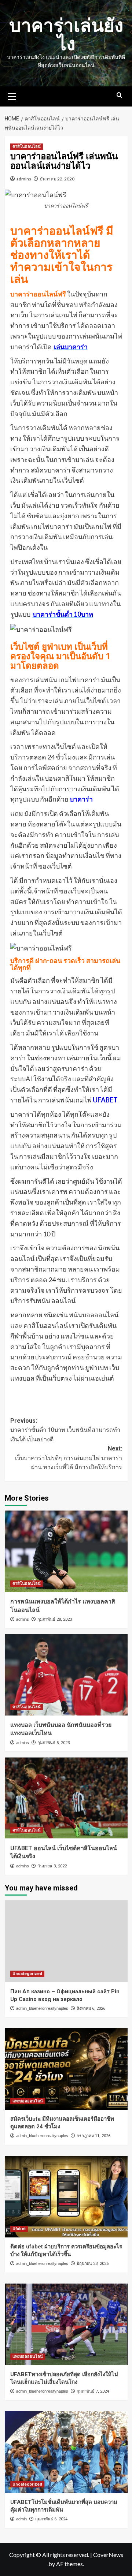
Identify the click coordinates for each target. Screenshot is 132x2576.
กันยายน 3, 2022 (52, 1866)
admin (21, 2519)
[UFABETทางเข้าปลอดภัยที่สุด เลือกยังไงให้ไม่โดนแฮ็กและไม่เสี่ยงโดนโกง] (66, 2324)
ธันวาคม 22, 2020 (57, 179)
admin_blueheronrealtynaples (42, 2008)
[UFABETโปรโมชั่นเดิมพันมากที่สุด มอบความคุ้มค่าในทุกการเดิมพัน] (66, 2452)
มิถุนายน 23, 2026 (93, 2264)
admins (24, 179)
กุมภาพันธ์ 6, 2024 (51, 2519)
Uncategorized (27, 1974)
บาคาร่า (81, 799)
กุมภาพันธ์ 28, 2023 (55, 1619)
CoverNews (108, 2555)
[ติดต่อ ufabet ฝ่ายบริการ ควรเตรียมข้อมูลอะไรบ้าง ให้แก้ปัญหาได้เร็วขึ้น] (66, 2197)
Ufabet (19, 2229)
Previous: (65, 1430)
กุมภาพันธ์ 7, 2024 (93, 2391)
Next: (69, 1458)
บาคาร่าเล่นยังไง (66, 35)
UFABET (105, 1100)
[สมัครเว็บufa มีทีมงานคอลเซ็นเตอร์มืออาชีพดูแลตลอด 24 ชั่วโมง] (66, 2069)
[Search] (119, 95)
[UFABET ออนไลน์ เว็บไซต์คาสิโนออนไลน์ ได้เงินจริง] (66, 1798)
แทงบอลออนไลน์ (28, 2101)
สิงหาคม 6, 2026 (91, 2008)
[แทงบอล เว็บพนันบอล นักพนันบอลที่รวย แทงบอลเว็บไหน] (66, 1675)
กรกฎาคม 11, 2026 (93, 2136)
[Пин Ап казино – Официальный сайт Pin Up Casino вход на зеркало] (66, 1941)
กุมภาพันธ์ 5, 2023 (54, 1743)
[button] (12, 96)
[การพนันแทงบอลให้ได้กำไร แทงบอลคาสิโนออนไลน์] (66, 1551)
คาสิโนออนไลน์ (27, 147)
